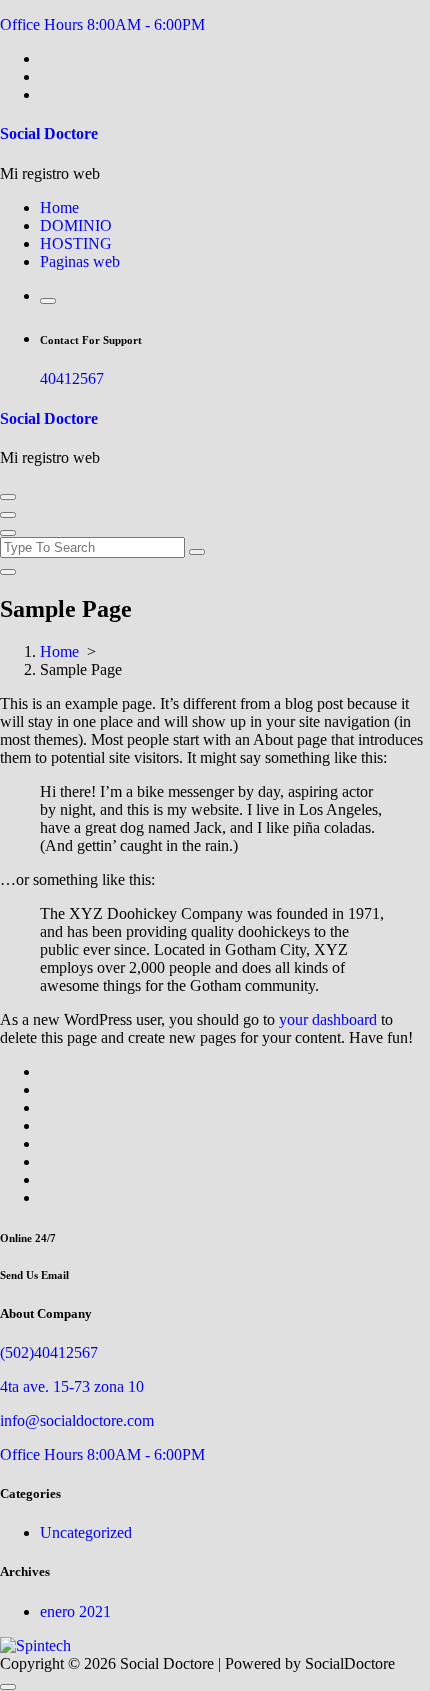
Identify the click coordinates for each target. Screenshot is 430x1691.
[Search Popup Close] (8, 572)
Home (59, 207)
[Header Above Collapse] (8, 533)
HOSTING (76, 243)
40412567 (72, 378)
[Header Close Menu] (8, 515)
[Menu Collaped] (8, 497)
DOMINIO (76, 225)
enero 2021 (75, 1611)
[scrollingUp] (8, 1687)
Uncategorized (86, 1532)
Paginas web (80, 261)
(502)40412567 (49, 1352)
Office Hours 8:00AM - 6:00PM (102, 24)
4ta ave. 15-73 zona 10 (72, 1386)
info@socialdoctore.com (77, 1420)
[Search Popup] (48, 301)
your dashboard (328, 1019)
